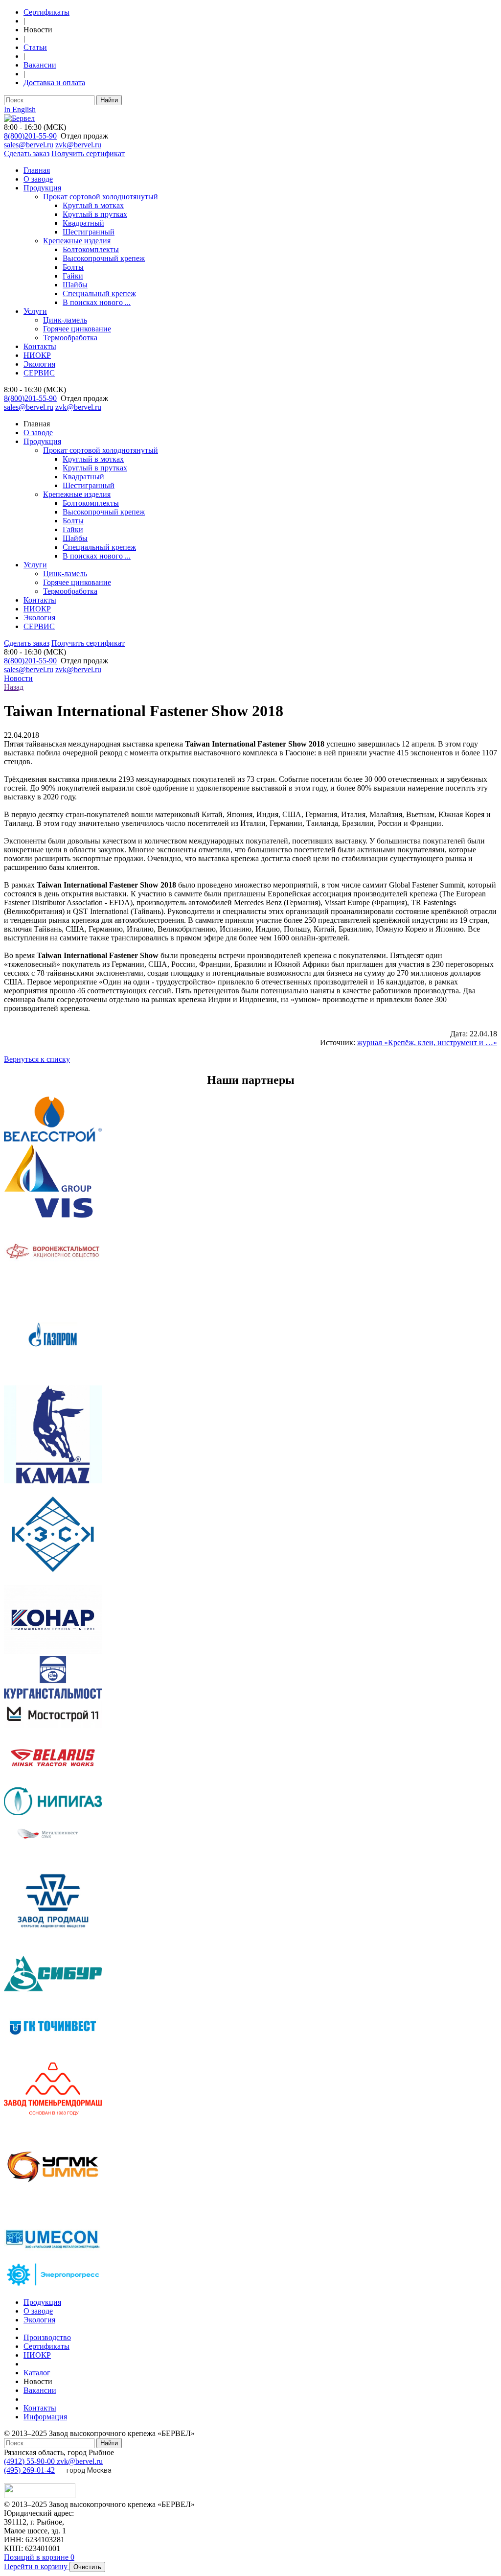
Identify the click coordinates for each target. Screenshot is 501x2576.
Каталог (37, 2373)
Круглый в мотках (93, 205)
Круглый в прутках (95, 214)
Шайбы (75, 285)
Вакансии (40, 65)
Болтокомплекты (91, 249)
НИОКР (37, 355)
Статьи (35, 47)
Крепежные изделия (77, 241)
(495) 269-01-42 (29, 2470)
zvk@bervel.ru (78, 145)
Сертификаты (46, 12)
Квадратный (83, 223)
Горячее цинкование (77, 329)
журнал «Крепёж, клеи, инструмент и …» (427, 1042)
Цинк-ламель (65, 320)
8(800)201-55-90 (30, 136)
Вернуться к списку (37, 1059)
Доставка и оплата (54, 82)
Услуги (35, 311)
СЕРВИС (39, 373)
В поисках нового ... (97, 302)
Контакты (40, 346)
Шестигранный (89, 232)
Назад (14, 687)
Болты (73, 267)
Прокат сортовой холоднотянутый (101, 197)
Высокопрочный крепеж (104, 258)
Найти (109, 100)
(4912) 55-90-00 (30, 2461)
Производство (47, 2337)
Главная (37, 170)
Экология (39, 364)
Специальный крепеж (99, 293)
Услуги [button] (35, 565)
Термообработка (70, 338)
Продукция (42, 188)
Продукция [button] (42, 441)
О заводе (38, 179)
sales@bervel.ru (29, 145)
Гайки (73, 276)
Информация (45, 2417)
